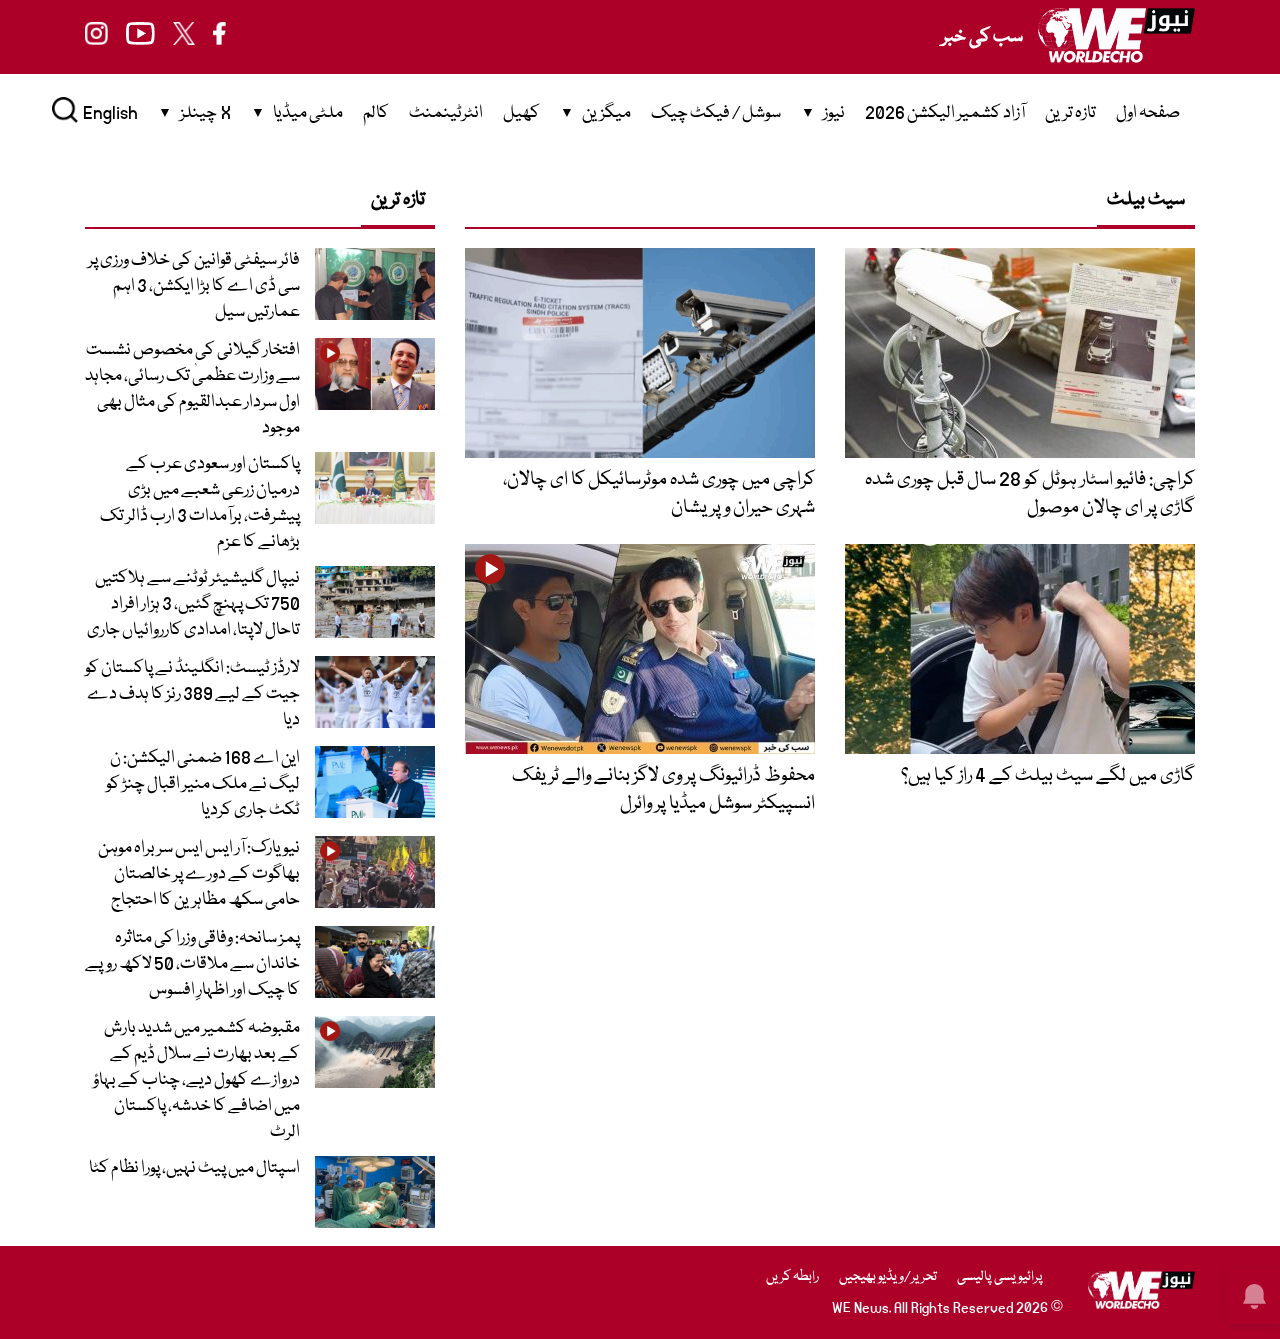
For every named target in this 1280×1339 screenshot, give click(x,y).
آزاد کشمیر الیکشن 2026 (945, 113)
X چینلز (205, 113)
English (110, 113)
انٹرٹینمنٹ (446, 113)
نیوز (834, 113)
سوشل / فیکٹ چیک (716, 113)
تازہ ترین (1070, 113)
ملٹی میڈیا (308, 113)
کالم (376, 113)
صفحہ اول (1148, 113)
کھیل (521, 113)
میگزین (606, 113)
